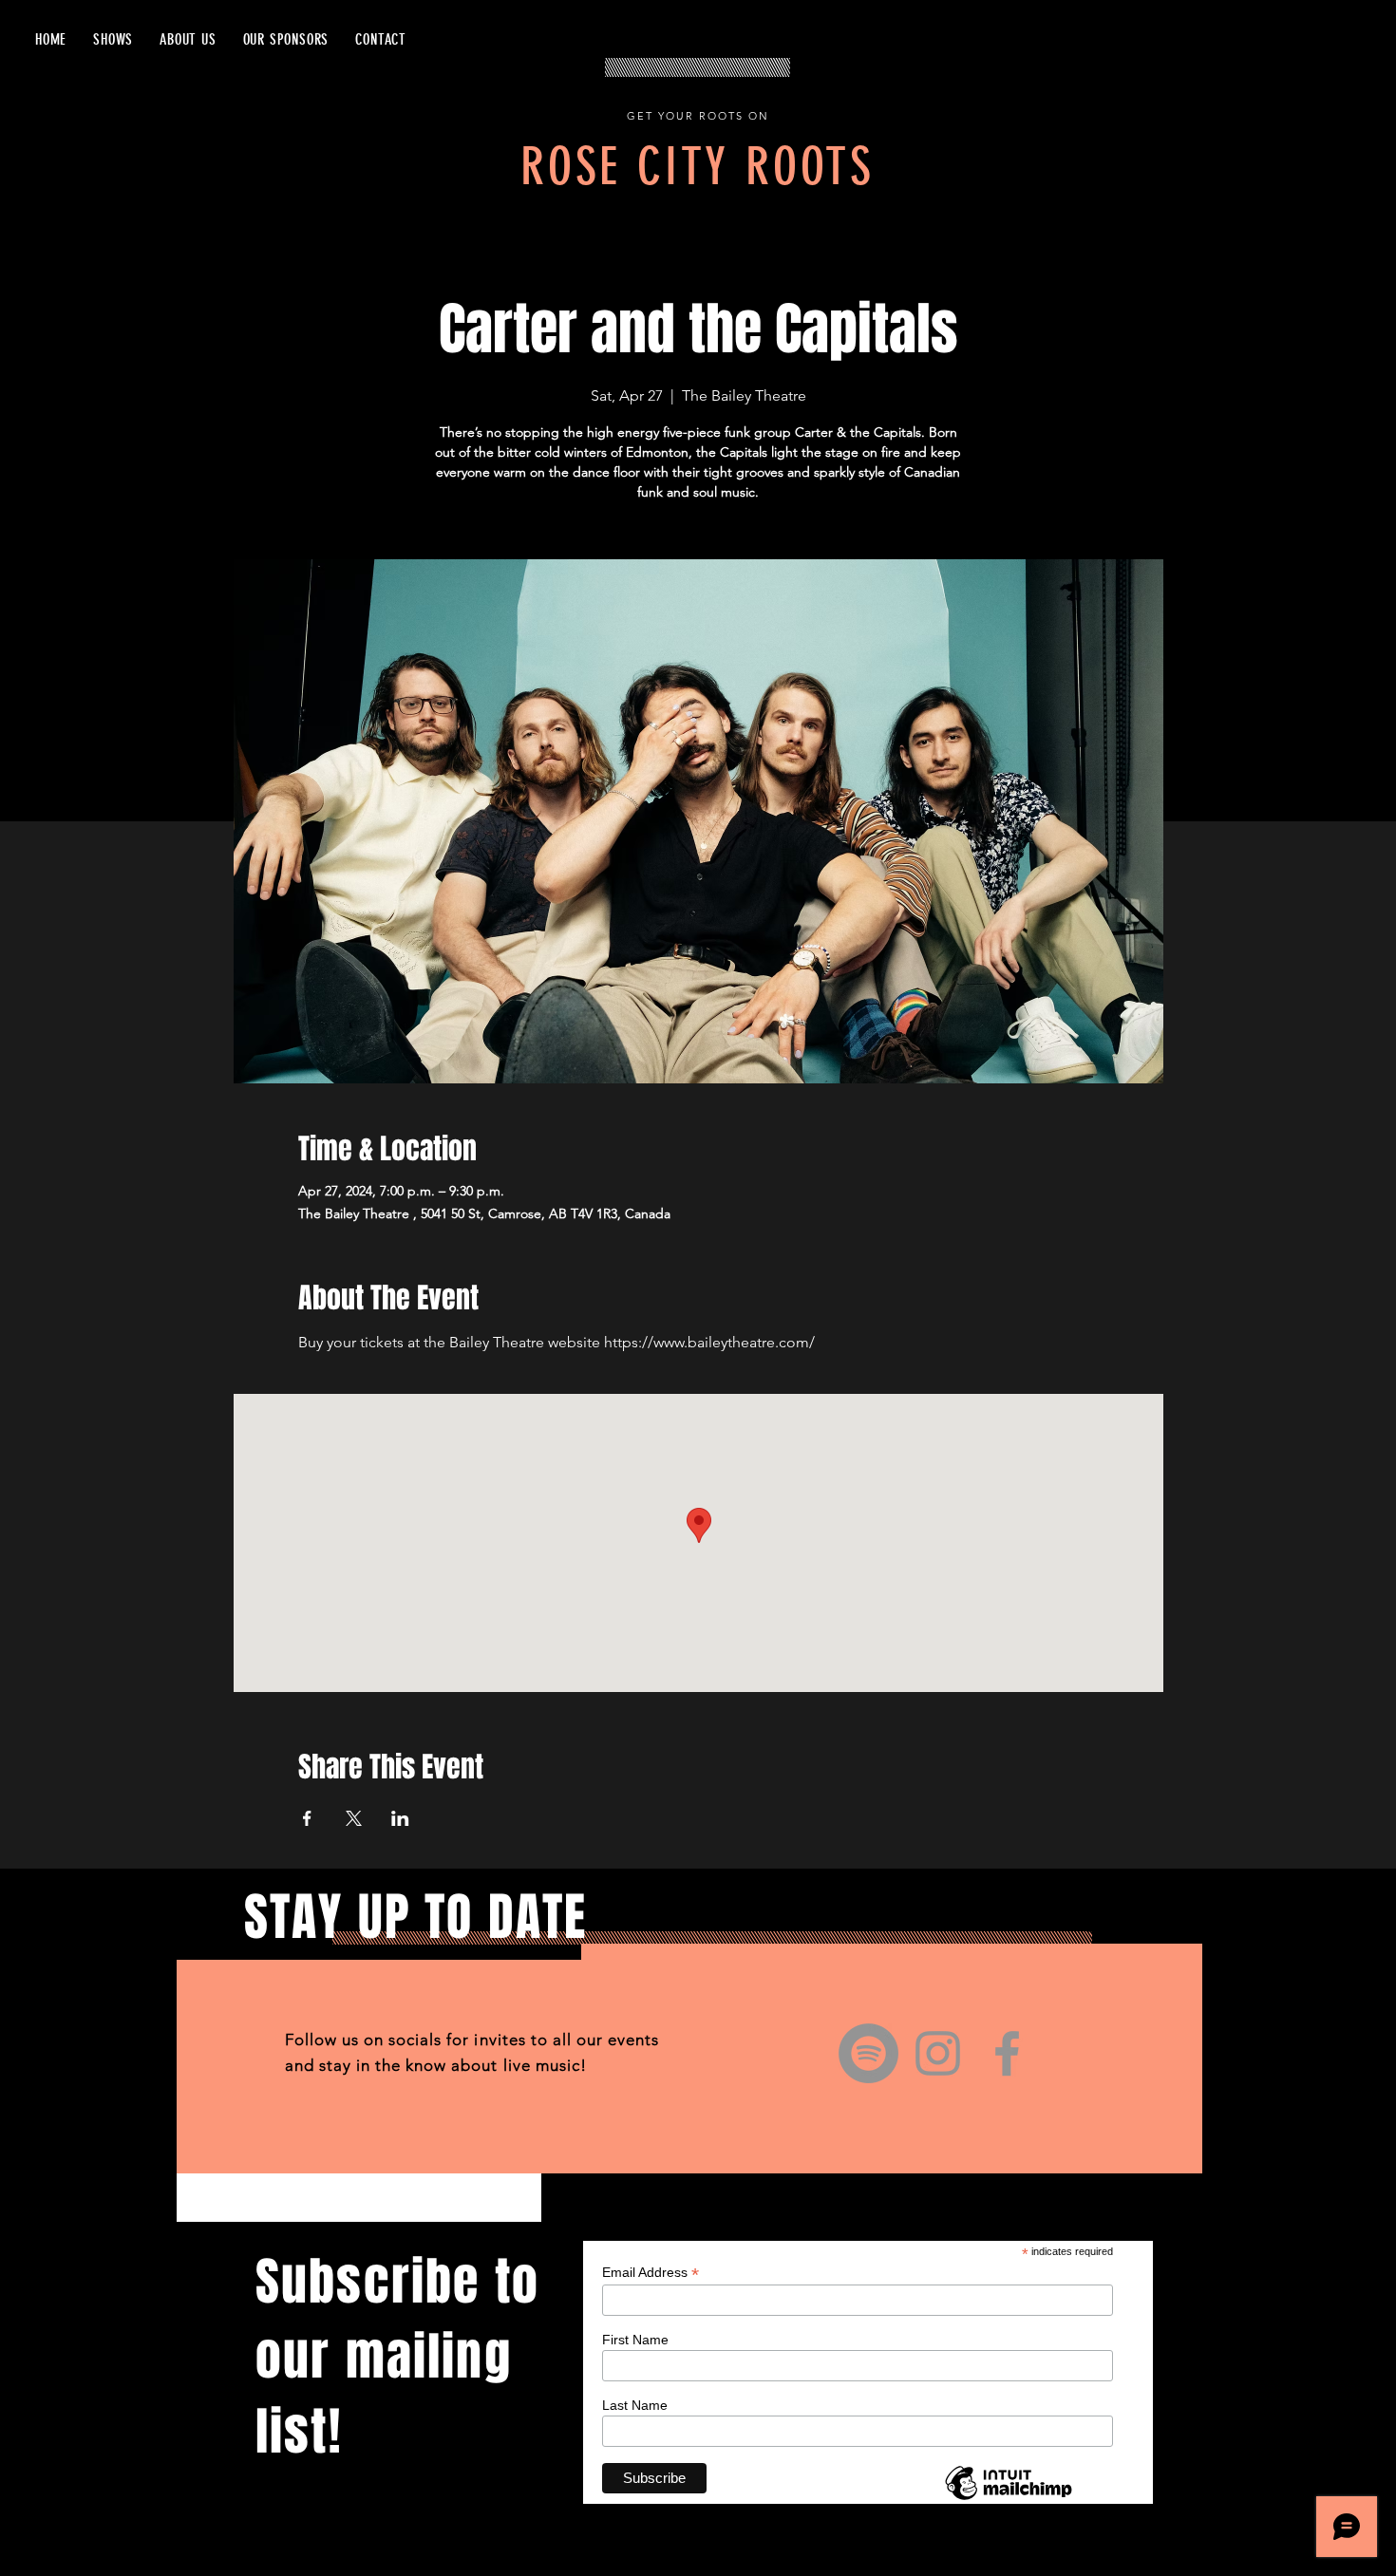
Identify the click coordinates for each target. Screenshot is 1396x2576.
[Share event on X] (354, 1818)
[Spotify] (868, 2053)
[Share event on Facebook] (307, 1818)
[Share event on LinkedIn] (400, 1818)
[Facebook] (1007, 2053)
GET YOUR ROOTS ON (698, 116)
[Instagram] (938, 2053)
